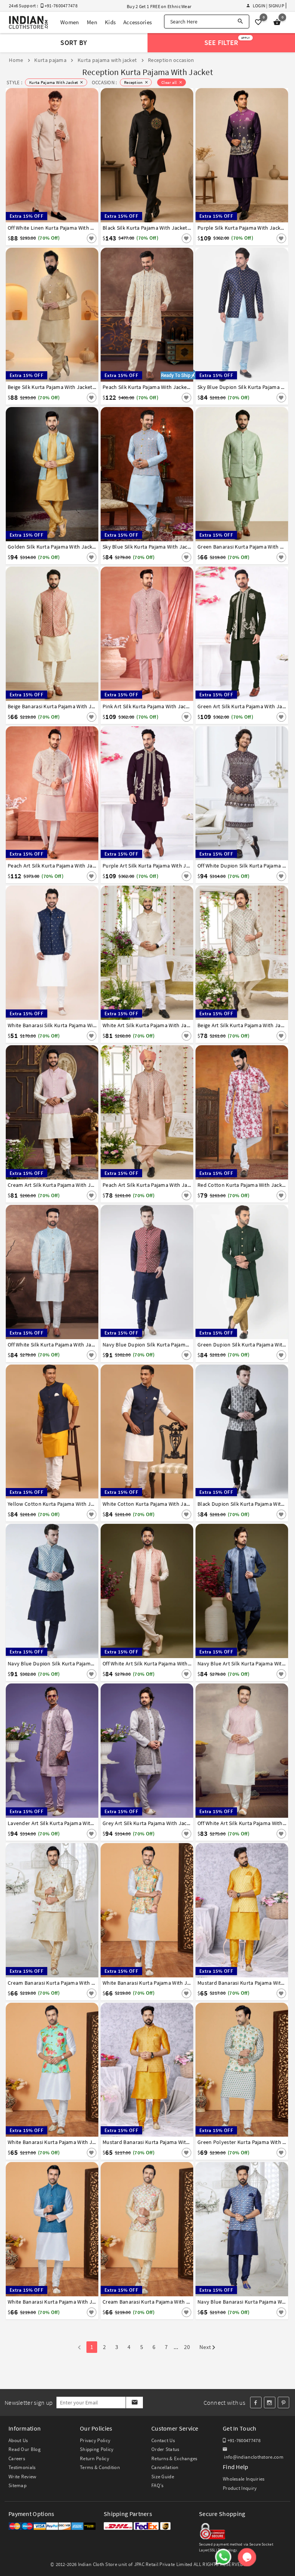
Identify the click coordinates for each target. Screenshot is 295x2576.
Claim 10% (240, 1327)
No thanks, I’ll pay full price (177, 1360)
